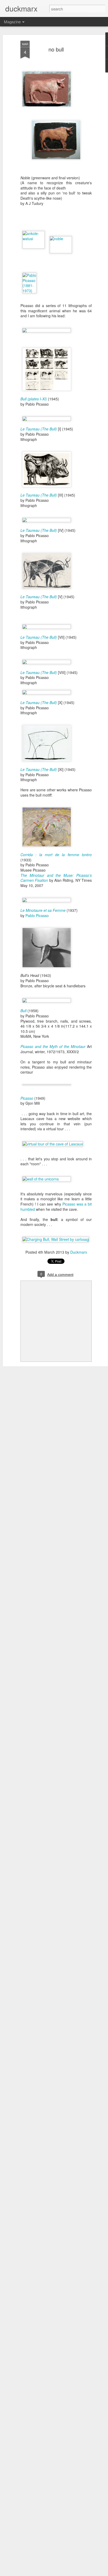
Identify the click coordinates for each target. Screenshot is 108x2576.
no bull (56, 49)
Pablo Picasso (37, 915)
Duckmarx (79, 1252)
